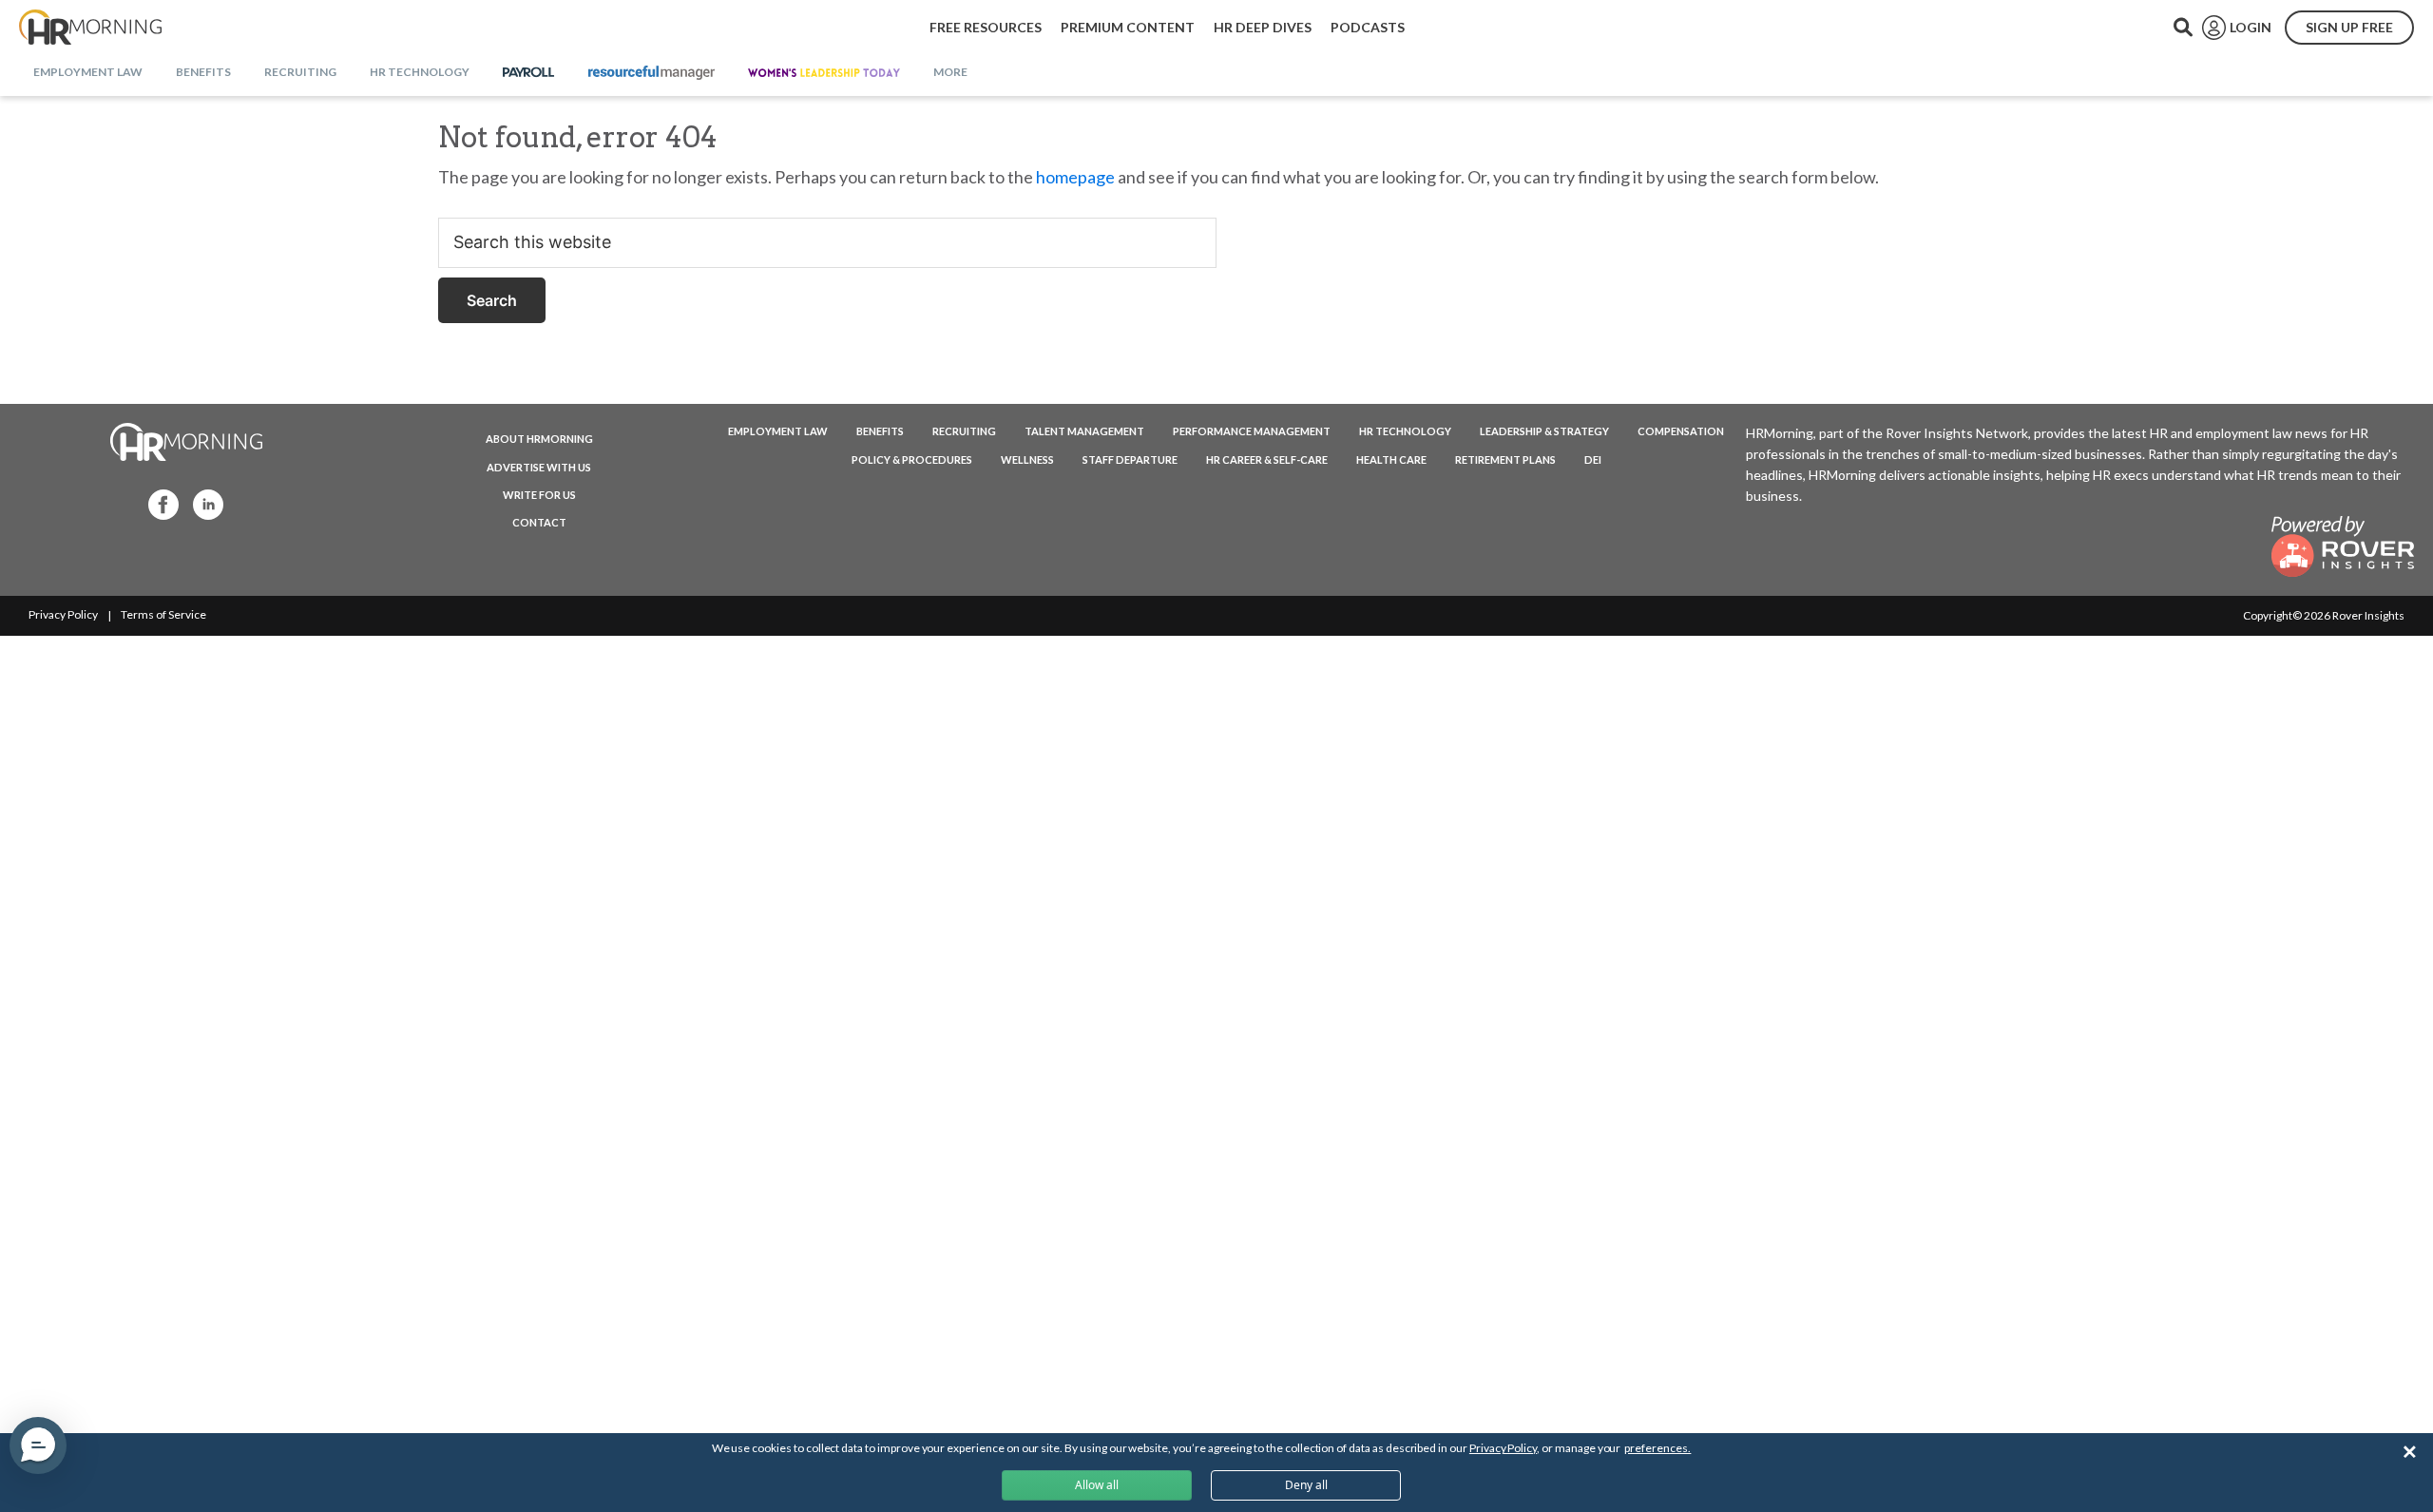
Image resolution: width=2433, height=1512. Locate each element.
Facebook (158, 503)
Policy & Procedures (912, 459)
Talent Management (1084, 431)
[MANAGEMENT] (651, 73)
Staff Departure (1130, 459)
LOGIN (2251, 27)
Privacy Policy (63, 614)
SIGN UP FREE (2349, 27)
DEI (1593, 459)
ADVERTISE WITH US (539, 467)
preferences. (1657, 1448)
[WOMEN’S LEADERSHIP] (824, 73)
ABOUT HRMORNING (539, 439)
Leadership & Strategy (1544, 431)
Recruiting (964, 431)
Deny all (1306, 1485)
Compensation (1681, 431)
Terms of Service (163, 614)
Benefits (880, 431)
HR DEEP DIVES (1263, 27)
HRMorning (90, 28)
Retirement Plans (1505, 459)
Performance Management (1252, 431)
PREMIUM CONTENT (1128, 27)
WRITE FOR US (539, 495)
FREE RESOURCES (986, 27)
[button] (38, 1445)
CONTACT (539, 522)
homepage (1075, 177)
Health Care (1391, 459)
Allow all (1097, 1485)
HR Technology (1405, 431)
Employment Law (778, 431)
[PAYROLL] (529, 73)
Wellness (1027, 459)
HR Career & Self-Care (1267, 459)
